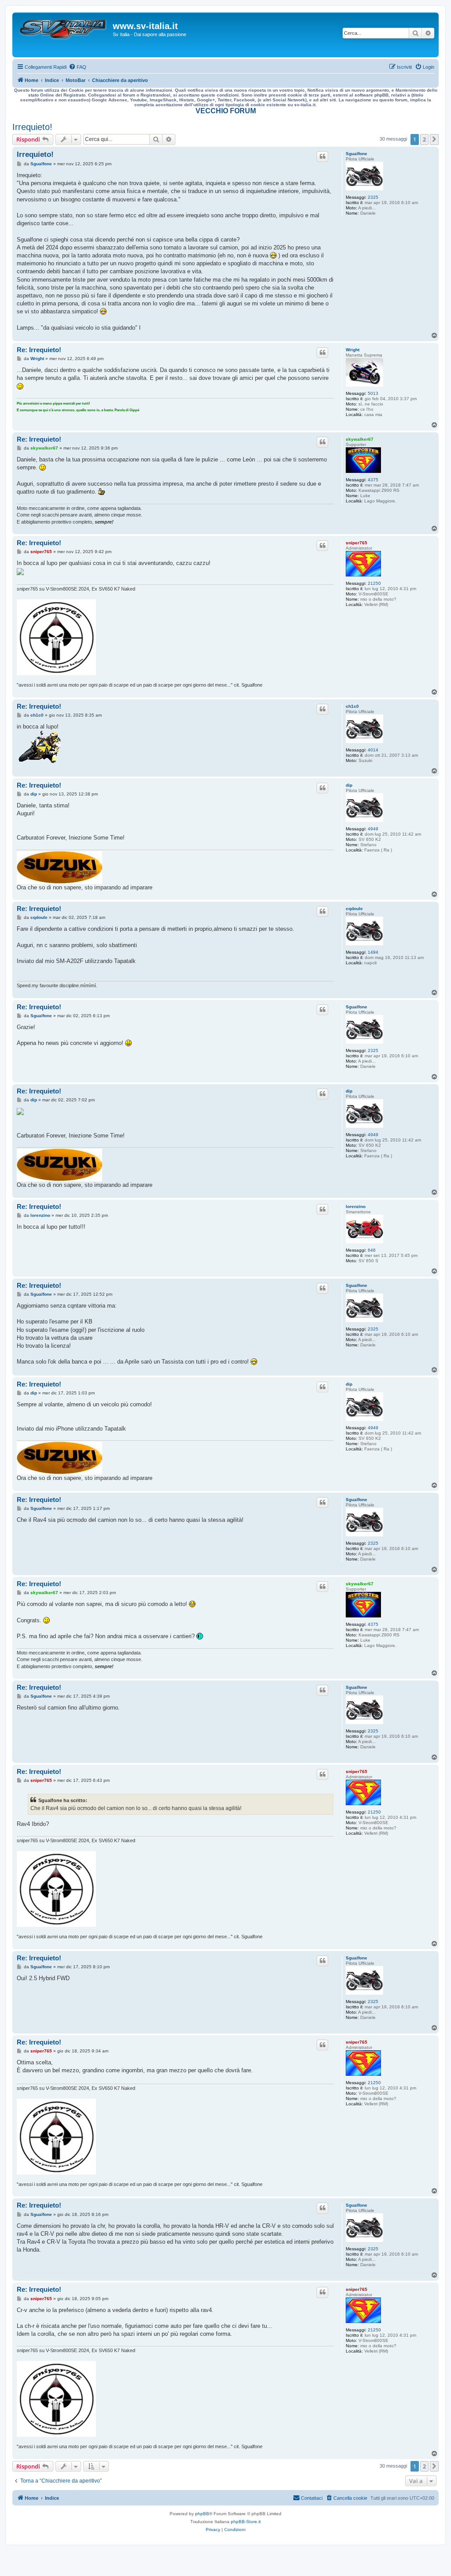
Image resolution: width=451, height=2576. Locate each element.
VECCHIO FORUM (226, 111)
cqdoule (354, 909)
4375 (373, 480)
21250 (374, 583)
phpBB (202, 2514)
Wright (353, 350)
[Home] (64, 35)
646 (372, 1250)
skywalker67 (360, 439)
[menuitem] (78, 67)
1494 (373, 952)
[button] (434, 139)
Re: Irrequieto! (39, 350)
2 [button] (424, 139)
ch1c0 (352, 706)
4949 (373, 829)
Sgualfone (357, 154)
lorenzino (356, 1206)
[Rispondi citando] (322, 156)
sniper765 (357, 543)
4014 (373, 750)
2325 (373, 197)
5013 (373, 393)
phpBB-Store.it (246, 2522)
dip (349, 785)
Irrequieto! (32, 127)
